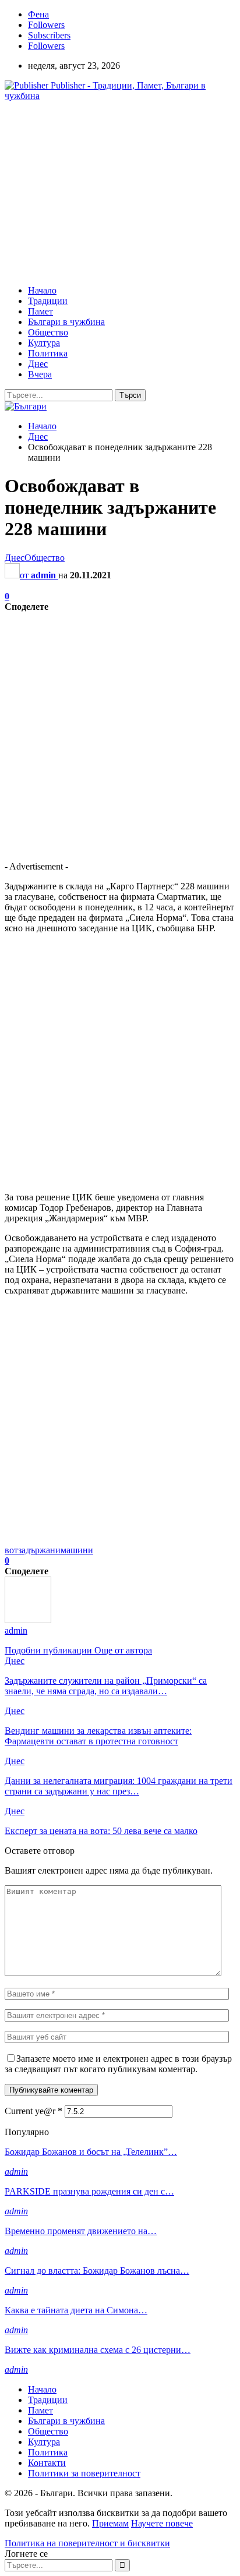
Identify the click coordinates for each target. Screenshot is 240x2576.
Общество (48, 332)
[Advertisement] (103, 192)
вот (11, 1550)
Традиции (48, 301)
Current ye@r (33, 2111)
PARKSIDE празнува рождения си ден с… (89, 2191)
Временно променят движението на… (81, 2231)
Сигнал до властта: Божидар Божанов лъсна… (97, 2271)
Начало (42, 290)
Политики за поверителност (84, 2473)
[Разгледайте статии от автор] (28, 1620)
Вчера (40, 374)
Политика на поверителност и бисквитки (87, 2543)
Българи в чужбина (66, 322)
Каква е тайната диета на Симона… (76, 2310)
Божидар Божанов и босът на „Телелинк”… (91, 2152)
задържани (39, 1550)
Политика (48, 353)
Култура (44, 343)
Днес (38, 364)
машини (77, 1550)
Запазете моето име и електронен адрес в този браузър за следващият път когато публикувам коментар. (118, 2064)
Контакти (47, 2463)
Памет (40, 311)
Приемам (110, 2523)
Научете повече (162, 2523)
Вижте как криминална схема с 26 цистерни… (98, 2350)
